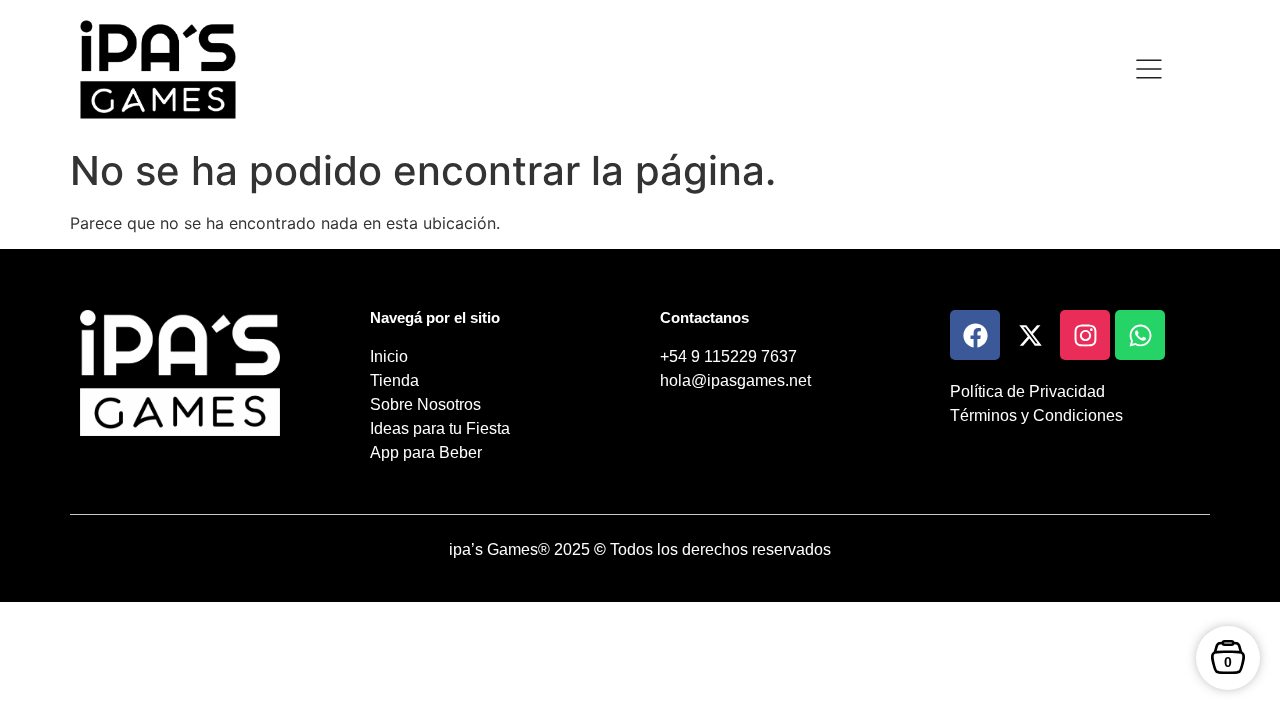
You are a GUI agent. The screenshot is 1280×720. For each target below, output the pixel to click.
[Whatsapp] (1140, 335)
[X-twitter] (1030, 335)
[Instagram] (1085, 335)
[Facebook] (975, 335)
